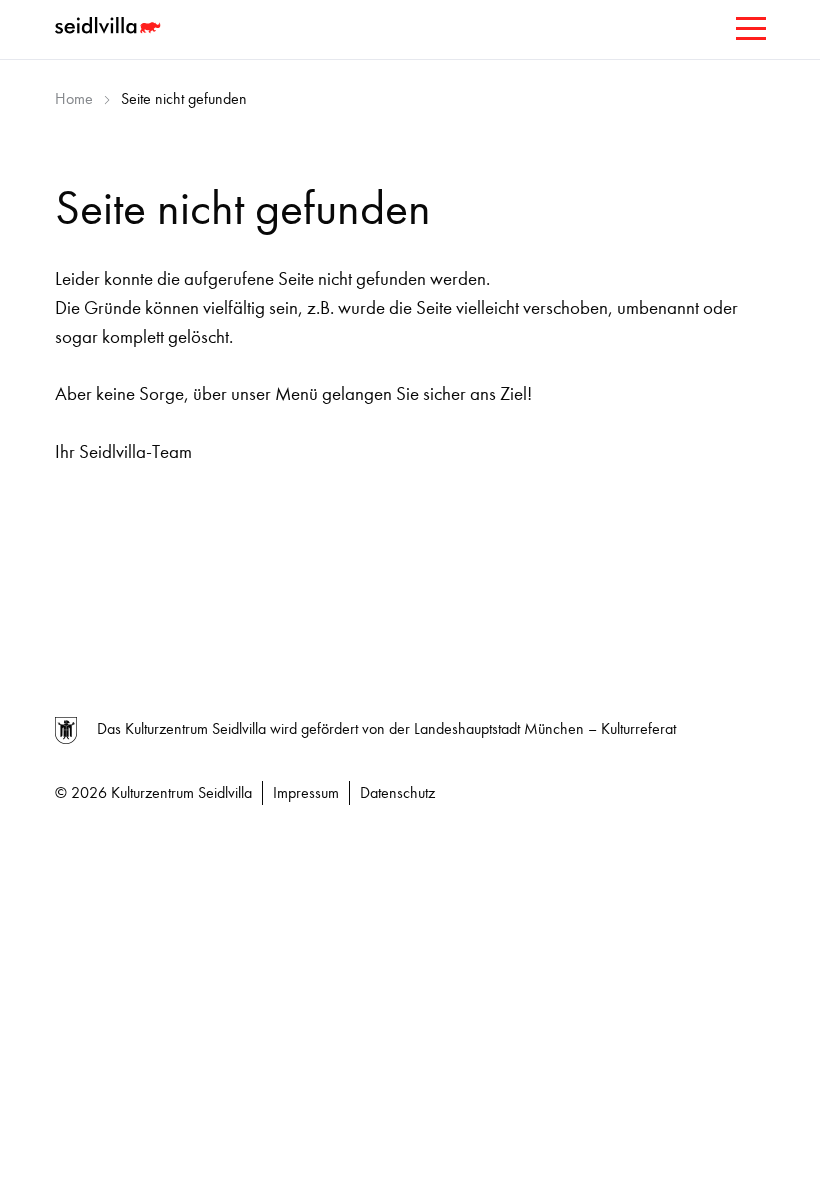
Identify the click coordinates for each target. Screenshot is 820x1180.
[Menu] (749, 32)
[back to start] (110, 28)
